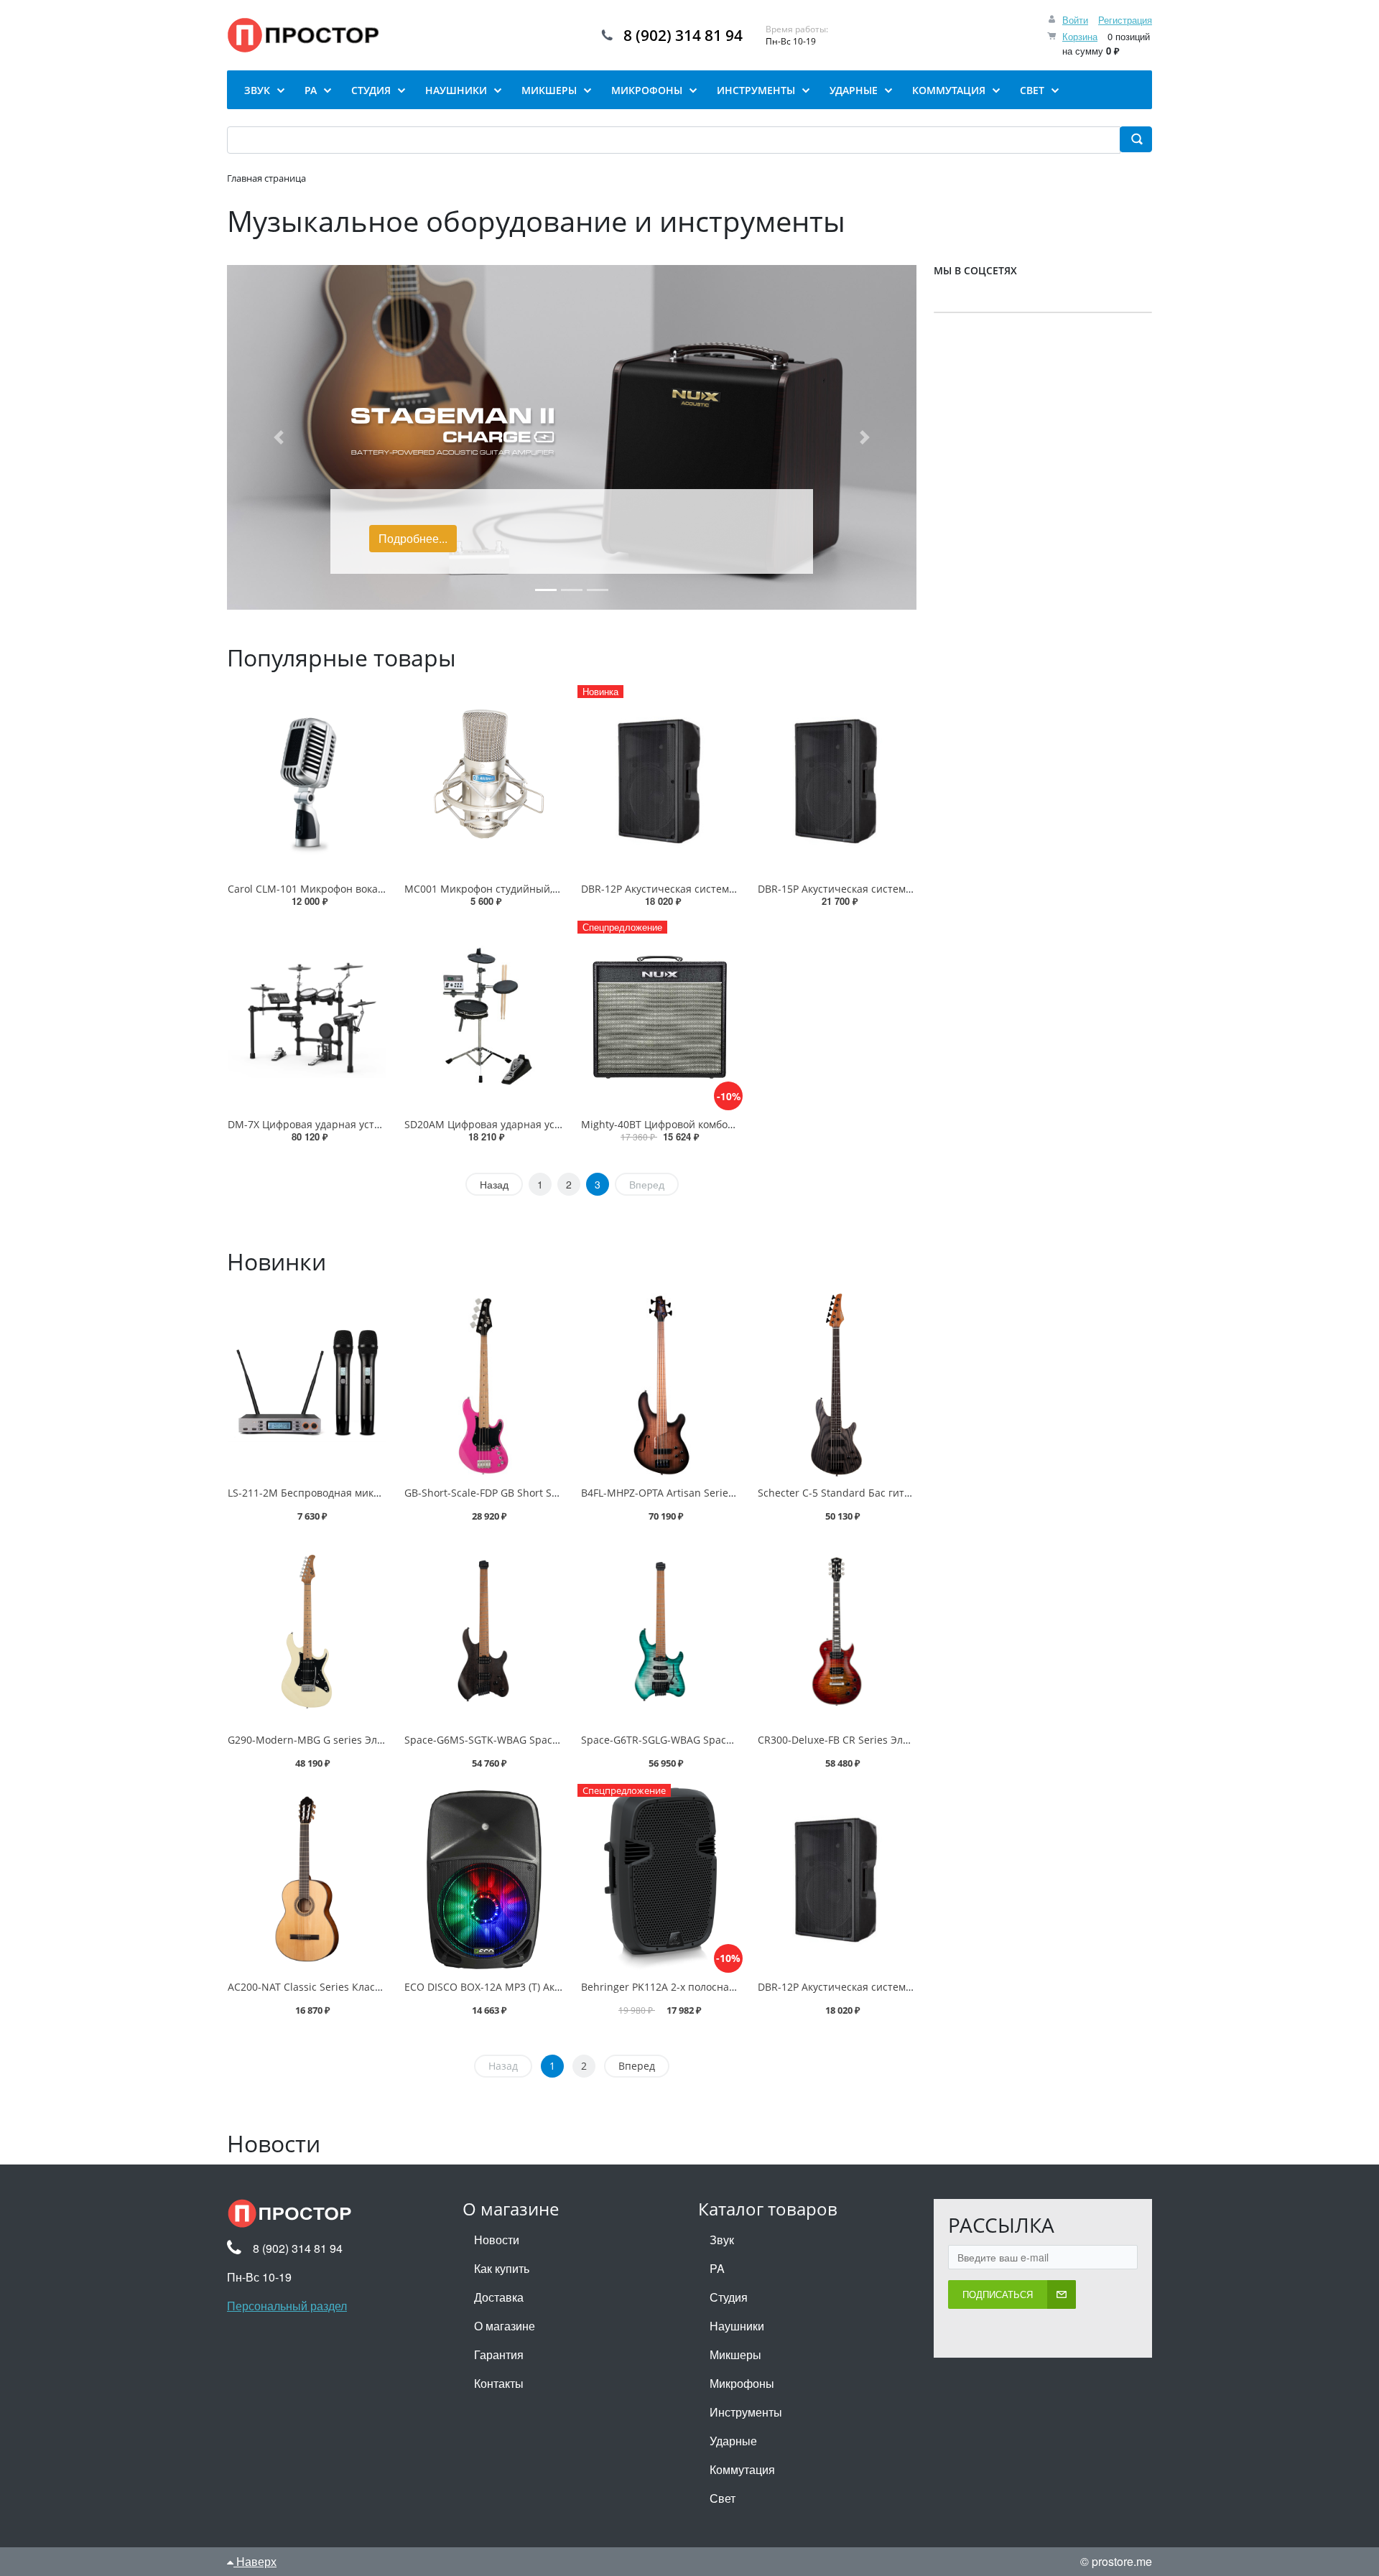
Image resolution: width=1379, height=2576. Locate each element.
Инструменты (746, 2412)
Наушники (737, 2326)
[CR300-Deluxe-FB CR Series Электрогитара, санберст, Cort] (837, 1632)
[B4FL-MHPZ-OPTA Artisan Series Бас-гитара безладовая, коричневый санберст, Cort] (660, 1385)
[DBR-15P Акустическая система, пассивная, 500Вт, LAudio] (837, 780)
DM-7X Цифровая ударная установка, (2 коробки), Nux (360, 1124)
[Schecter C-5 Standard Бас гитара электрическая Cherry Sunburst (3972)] (837, 1385)
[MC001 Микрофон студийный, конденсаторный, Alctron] (483, 780)
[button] (279, 437)
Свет (723, 2498)
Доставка (499, 2297)
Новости (497, 2240)
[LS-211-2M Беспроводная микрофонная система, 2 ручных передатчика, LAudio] (307, 1385)
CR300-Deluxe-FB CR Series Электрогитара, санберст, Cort (899, 1740)
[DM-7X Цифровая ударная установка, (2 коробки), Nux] (307, 1016)
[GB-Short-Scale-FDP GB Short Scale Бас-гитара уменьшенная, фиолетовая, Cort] (483, 1385)
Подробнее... (413, 538)
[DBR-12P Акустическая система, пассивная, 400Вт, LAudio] (837, 1879)
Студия (729, 2297)
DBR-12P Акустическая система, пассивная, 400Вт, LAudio (722, 889)
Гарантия (499, 2354)
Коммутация (742, 2469)
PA (717, 2268)
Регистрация (1125, 20)
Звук (722, 2240)
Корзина (1080, 36)
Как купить (502, 2268)
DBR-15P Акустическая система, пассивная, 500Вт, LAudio (899, 889)
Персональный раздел (287, 2306)
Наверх (255, 2561)
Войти (1075, 20)
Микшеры (735, 2354)
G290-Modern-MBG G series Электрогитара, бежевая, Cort (369, 1740)
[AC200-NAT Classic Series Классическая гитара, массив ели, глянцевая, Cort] (307, 1879)
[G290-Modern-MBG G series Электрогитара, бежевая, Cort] (307, 1632)
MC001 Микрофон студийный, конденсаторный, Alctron (542, 889)
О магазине (505, 2326)
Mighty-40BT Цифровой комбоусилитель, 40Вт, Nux (706, 1124)
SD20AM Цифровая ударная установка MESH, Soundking (543, 1124)
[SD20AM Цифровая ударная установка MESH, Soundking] (483, 1016)
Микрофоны (742, 2383)
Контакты (499, 2383)
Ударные (733, 2441)
